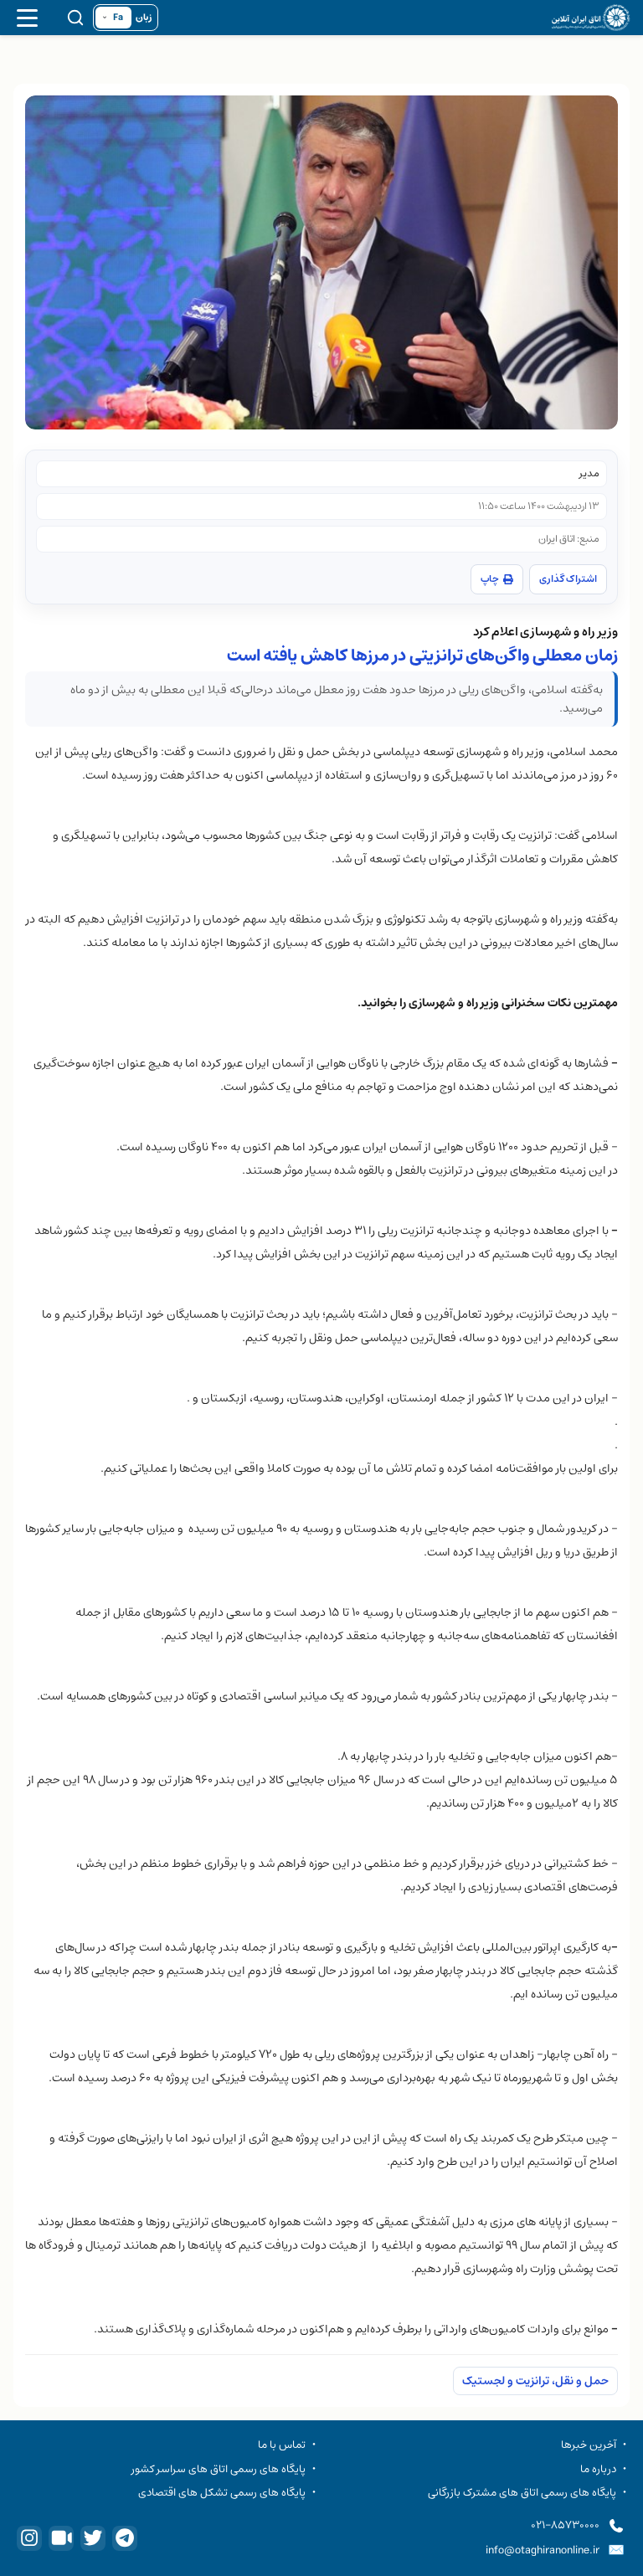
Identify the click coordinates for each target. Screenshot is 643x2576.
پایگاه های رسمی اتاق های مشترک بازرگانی (522, 2492)
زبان (144, 18)
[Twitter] (93, 2538)
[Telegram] (125, 2538)
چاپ (490, 579)
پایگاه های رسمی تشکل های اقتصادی (222, 2492)
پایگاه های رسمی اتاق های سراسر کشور (219, 2469)
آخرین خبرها (589, 2445)
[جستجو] (75, 18)
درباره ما (598, 2469)
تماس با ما (282, 2445)
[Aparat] (61, 2538)
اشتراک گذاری (568, 579)
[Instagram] (29, 2538)
